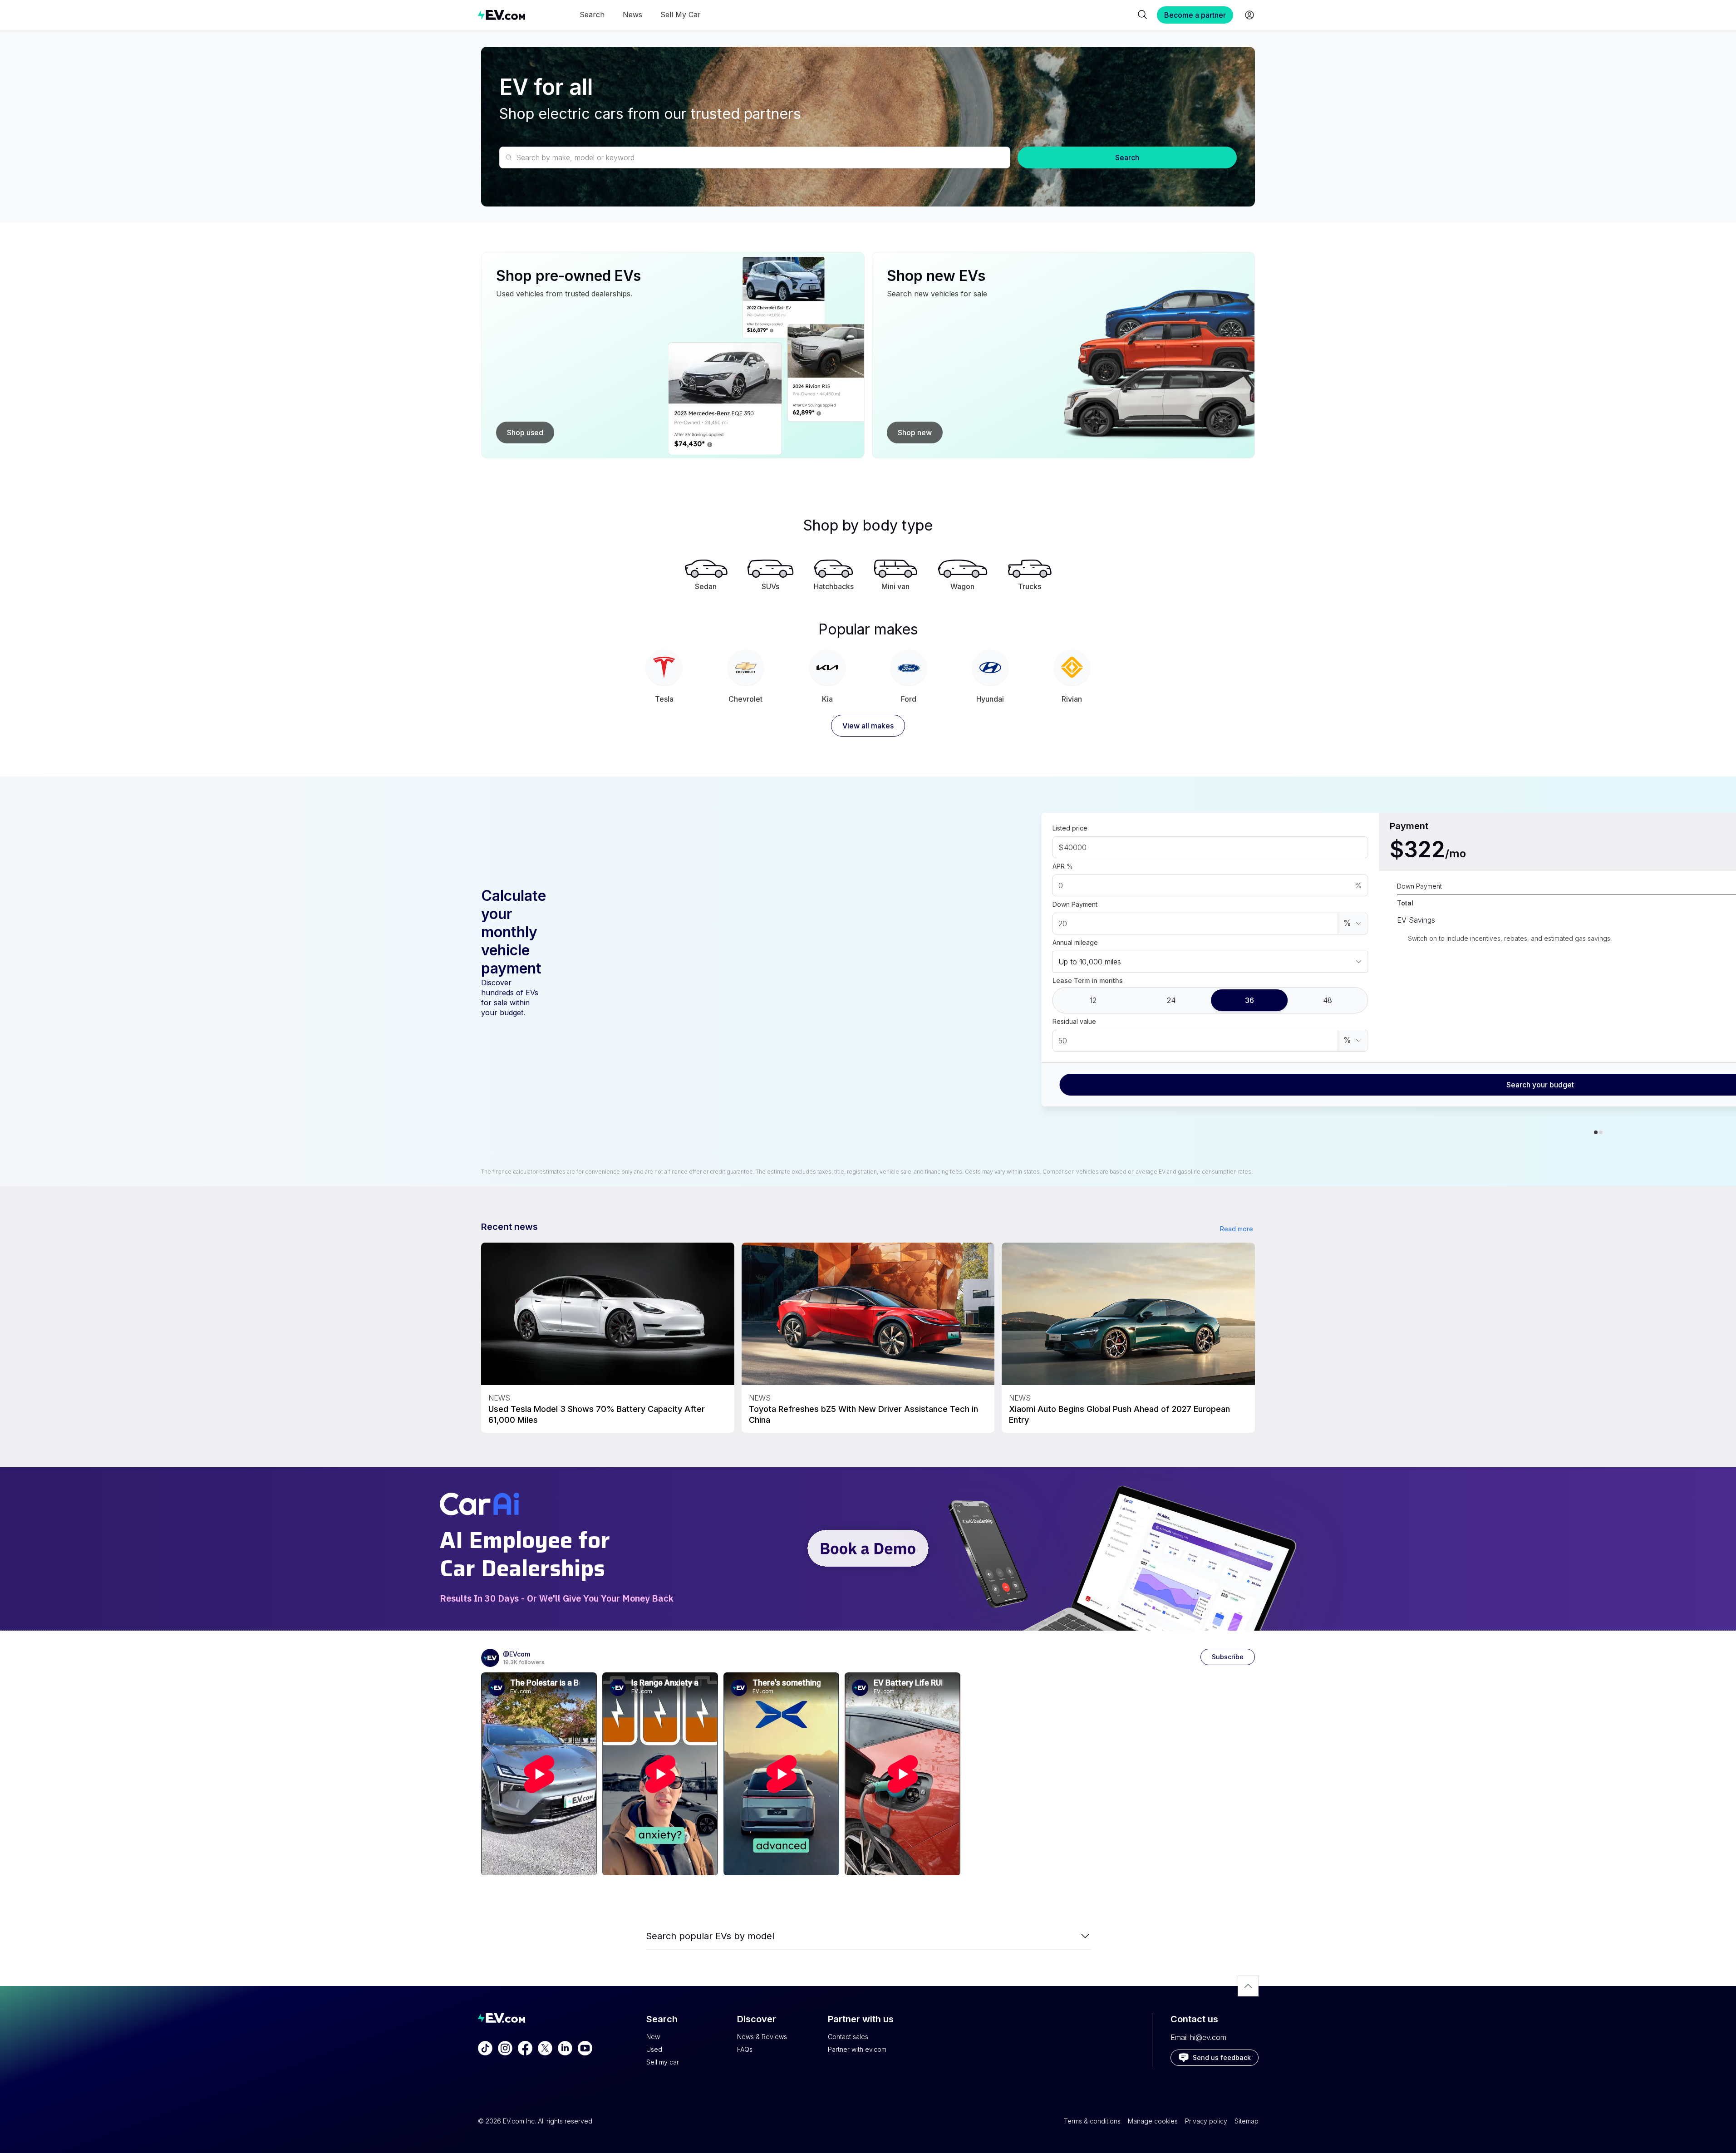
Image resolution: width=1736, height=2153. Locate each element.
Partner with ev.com (857, 2049)
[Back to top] (1248, 1986)
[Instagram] (505, 2048)
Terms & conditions (1092, 2121)
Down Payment (1075, 904)
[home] (502, 15)
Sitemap (1247, 2121)
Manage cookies (1153, 2121)
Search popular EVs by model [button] (710, 1936)
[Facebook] (525, 2048)
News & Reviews (762, 2037)
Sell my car (663, 2062)
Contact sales (848, 2037)
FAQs (745, 2049)
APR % (1063, 866)
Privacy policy (1206, 2121)
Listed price (1070, 828)
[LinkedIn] (565, 2048)
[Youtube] (585, 2048)
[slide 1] (1601, 1132)
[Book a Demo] (868, 1549)
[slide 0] (1596, 1132)
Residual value (1074, 1021)
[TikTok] (485, 2048)
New (653, 2037)
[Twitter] (545, 2048)
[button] (1353, 924)
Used (654, 2049)
